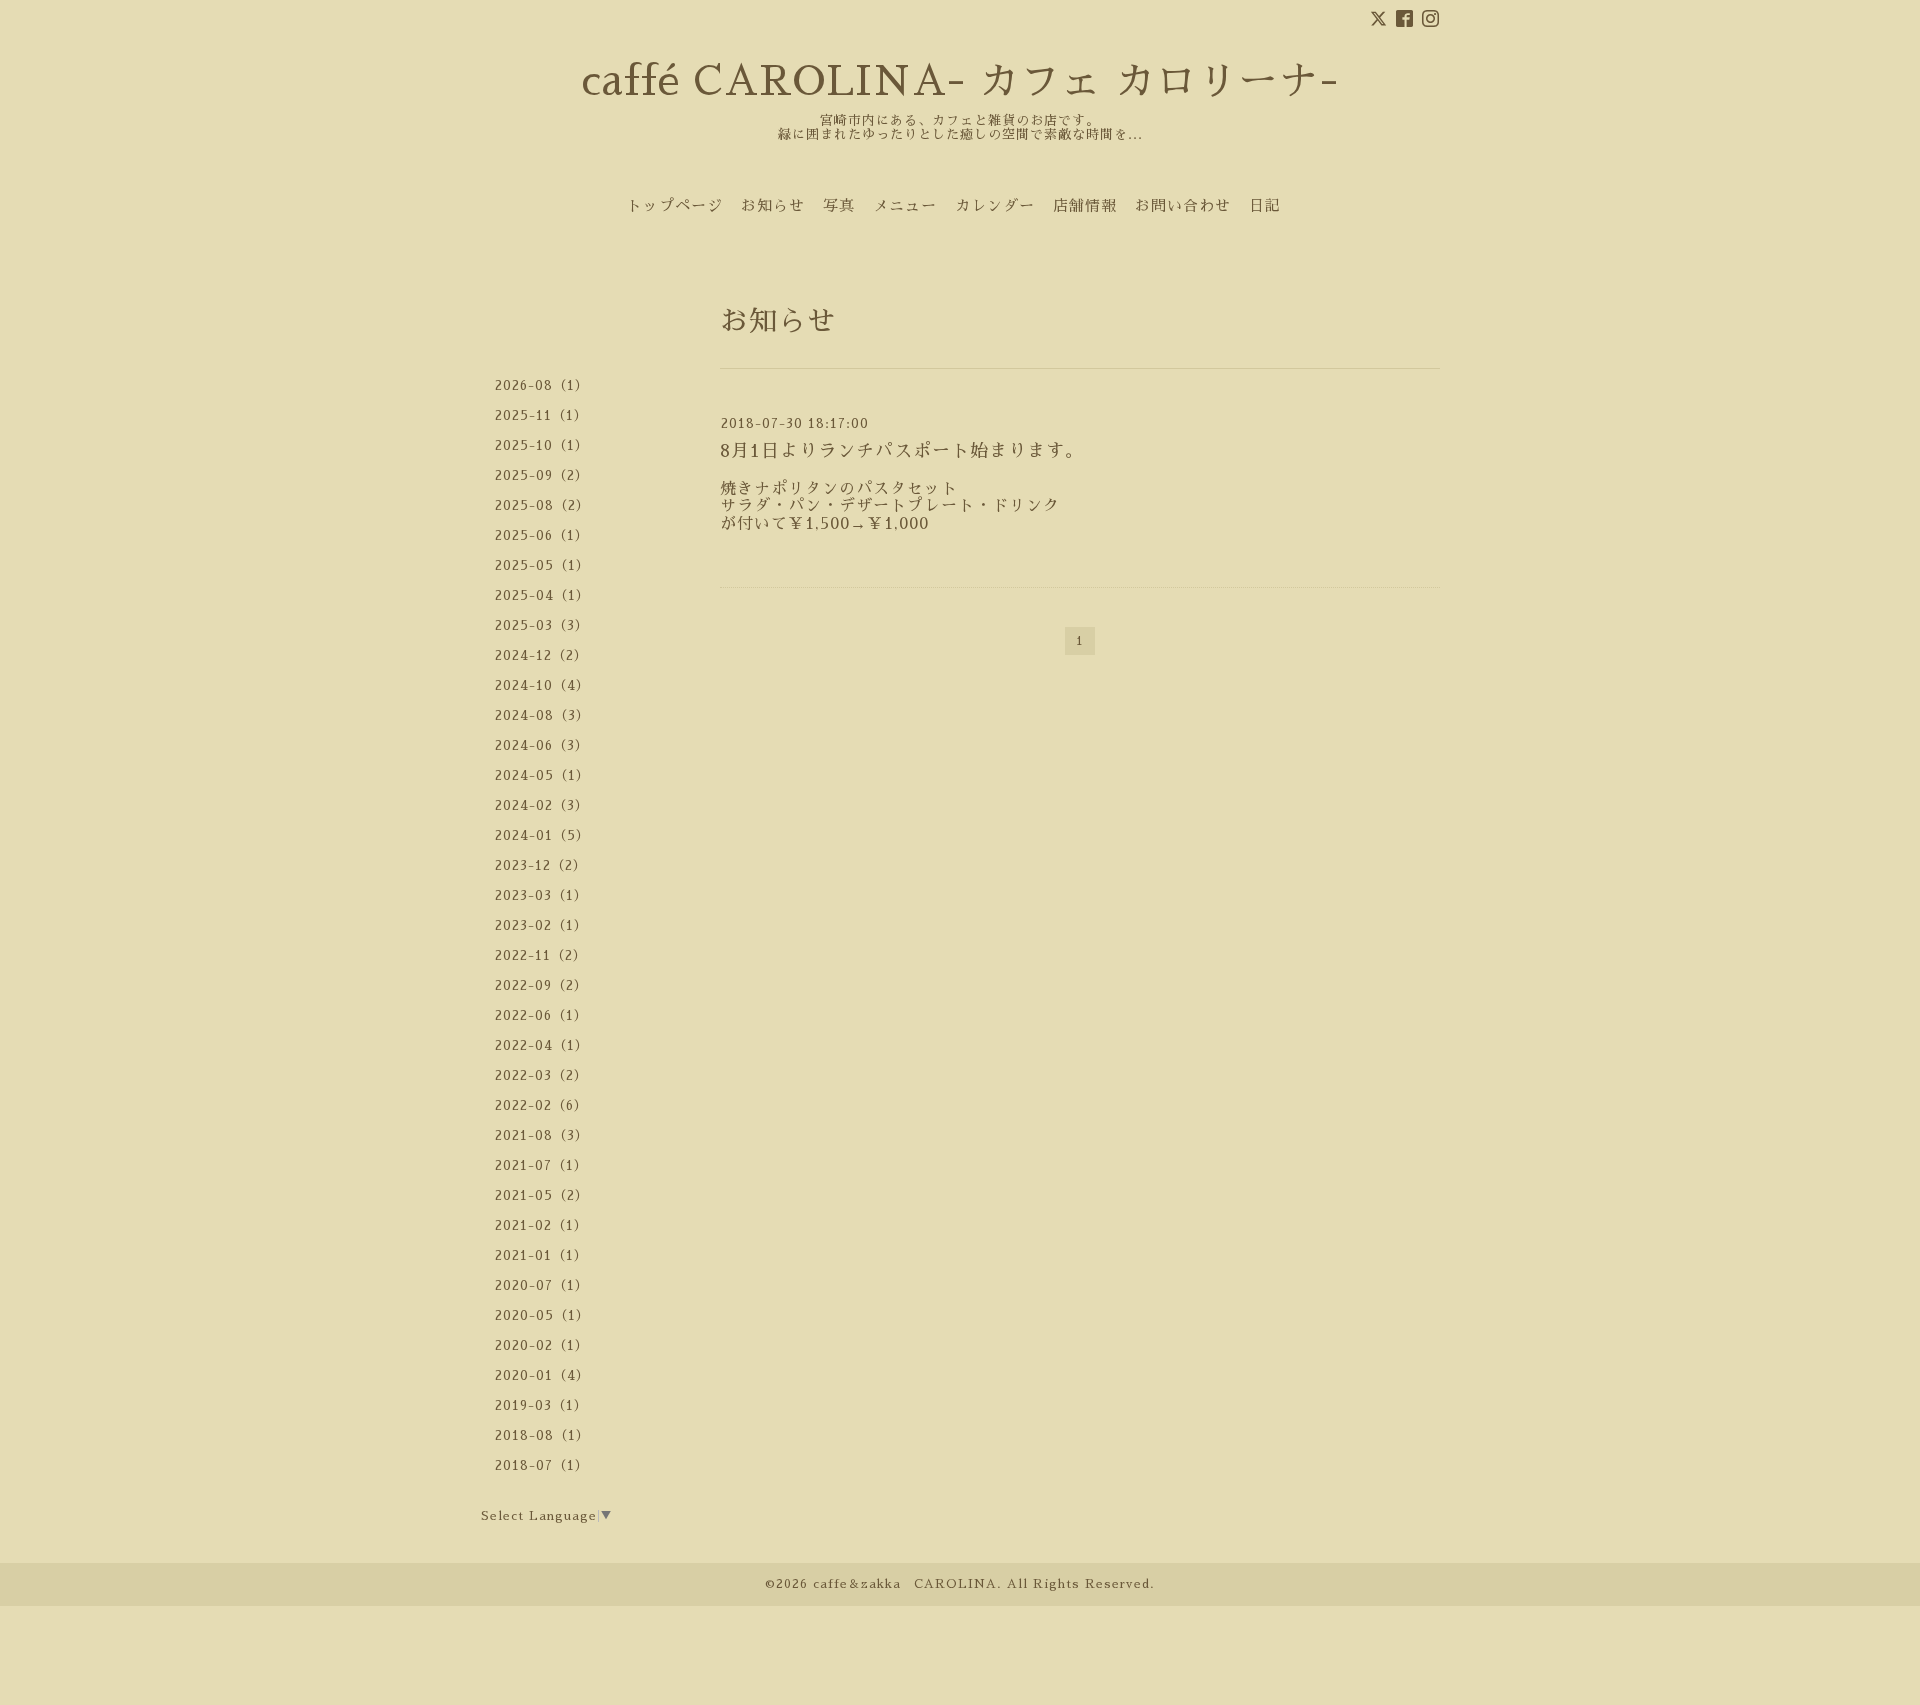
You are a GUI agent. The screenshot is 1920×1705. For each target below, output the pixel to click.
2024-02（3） (542, 805)
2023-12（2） (541, 865)
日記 (1265, 205)
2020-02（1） (542, 1345)
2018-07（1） (542, 1465)
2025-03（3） (542, 625)
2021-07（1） (541, 1165)
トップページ (675, 205)
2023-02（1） (541, 925)
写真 (839, 205)
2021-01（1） (541, 1255)
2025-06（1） (542, 535)
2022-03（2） (541, 1075)
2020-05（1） (542, 1315)
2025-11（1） (541, 415)
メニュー (905, 205)
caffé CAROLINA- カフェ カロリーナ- (960, 82)
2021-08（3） (542, 1135)
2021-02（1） (541, 1225)
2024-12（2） (541, 655)
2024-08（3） (542, 715)
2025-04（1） (542, 595)
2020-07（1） (542, 1285)
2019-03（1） (541, 1405)
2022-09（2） (541, 985)
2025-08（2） (542, 505)
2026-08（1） (542, 385)
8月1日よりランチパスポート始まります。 (902, 451)
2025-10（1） (542, 445)
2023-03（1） (541, 895)
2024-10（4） (542, 685)
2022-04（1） (542, 1045)
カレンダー (995, 205)
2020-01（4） (542, 1375)
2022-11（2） (541, 955)
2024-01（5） (542, 835)
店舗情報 (1085, 205)
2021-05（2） (542, 1195)
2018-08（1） (542, 1435)
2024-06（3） (542, 745)
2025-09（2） (542, 475)
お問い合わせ (1183, 205)
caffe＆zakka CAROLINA (905, 1584)
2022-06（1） (541, 1015)
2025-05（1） (542, 565)
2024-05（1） (542, 775)
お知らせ (773, 205)
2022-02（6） (541, 1105)
